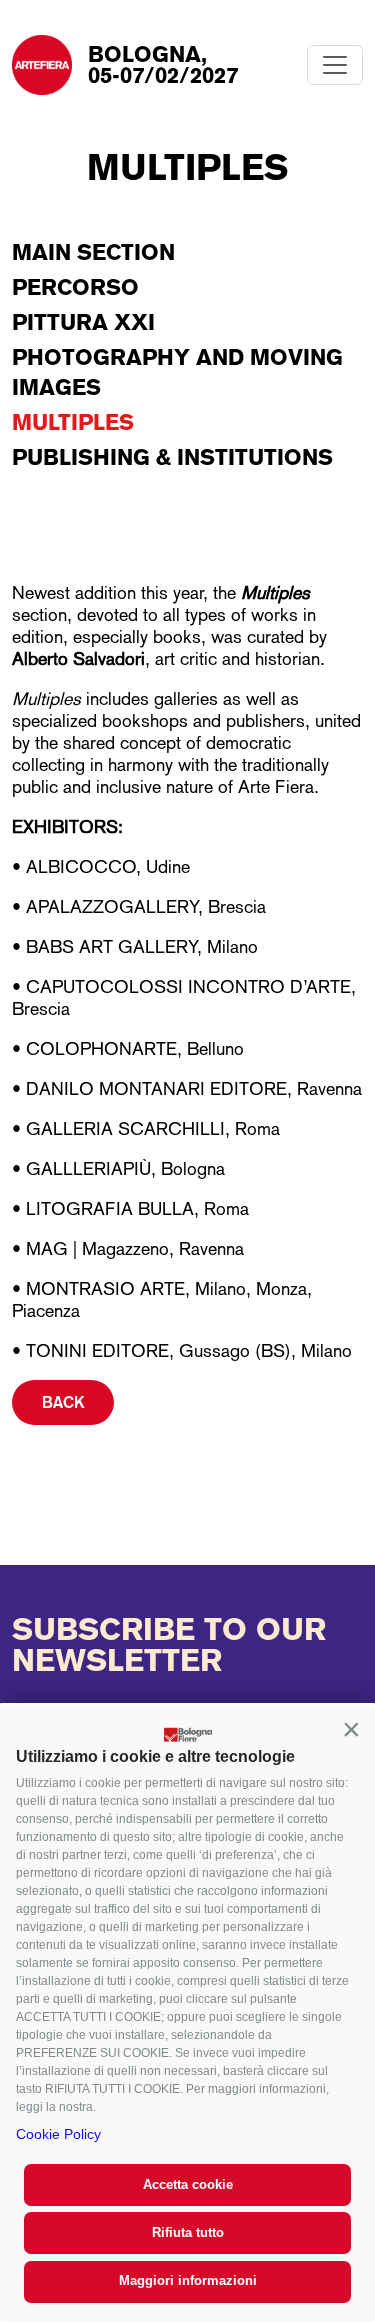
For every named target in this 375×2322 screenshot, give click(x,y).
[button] (351, 1729)
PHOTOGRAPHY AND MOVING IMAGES (177, 372)
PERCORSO (75, 287)
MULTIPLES (73, 422)
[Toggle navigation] (335, 65)
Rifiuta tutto (188, 2232)
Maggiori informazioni (188, 2280)
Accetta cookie (188, 2184)
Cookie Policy (58, 2134)
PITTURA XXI (83, 322)
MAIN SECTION (93, 252)
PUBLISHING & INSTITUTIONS (172, 457)
